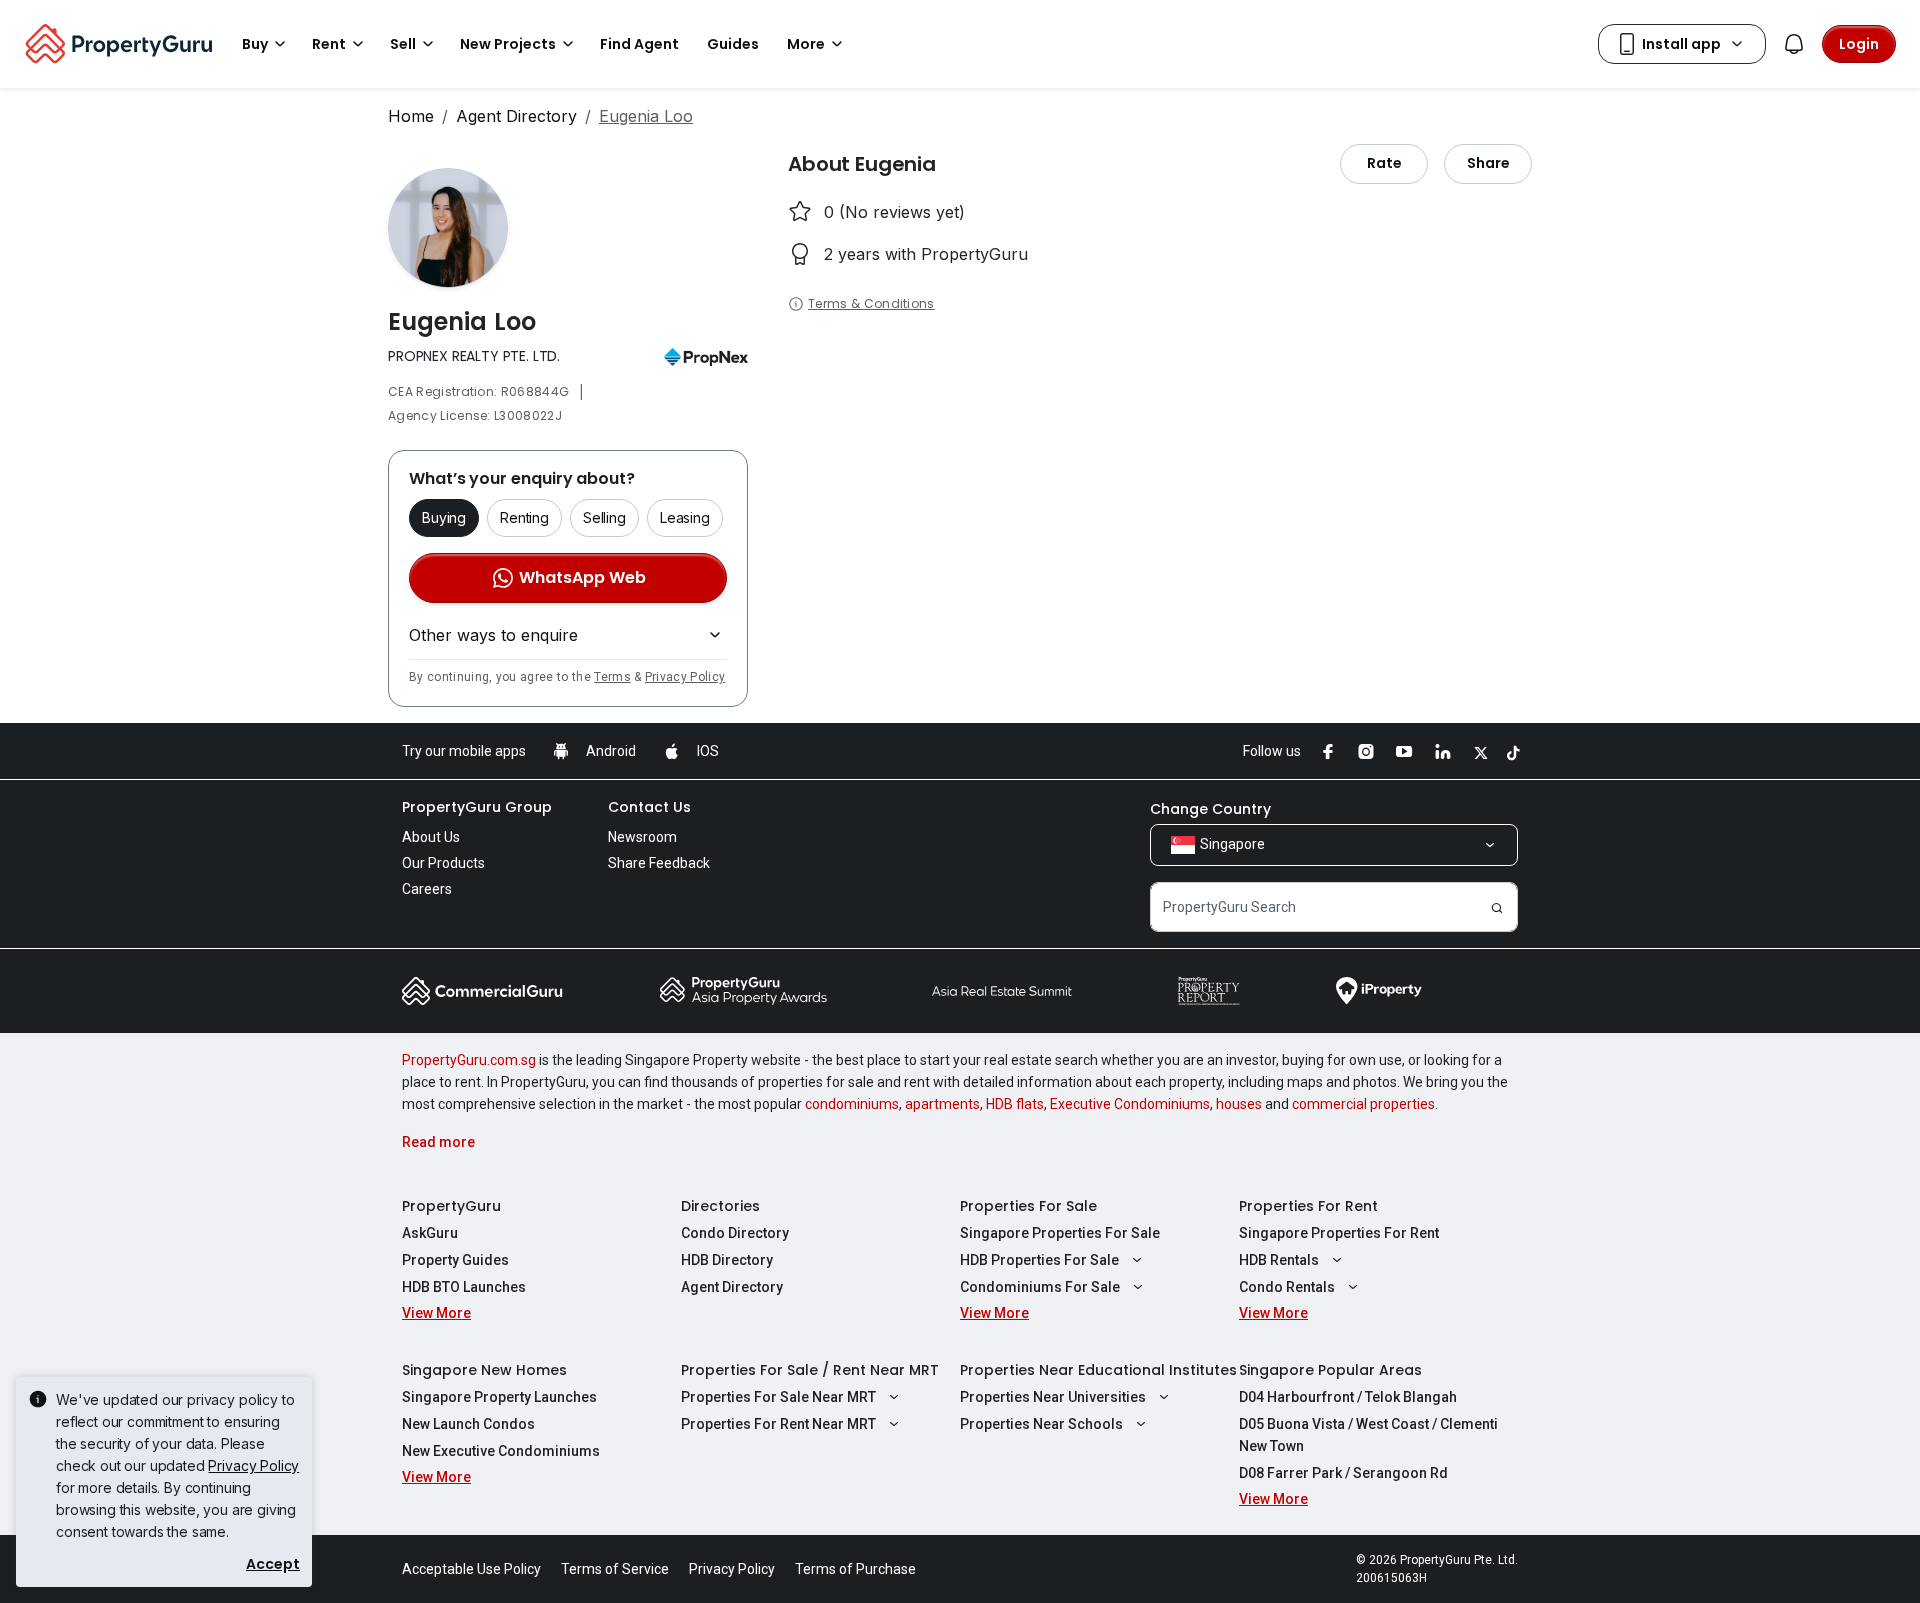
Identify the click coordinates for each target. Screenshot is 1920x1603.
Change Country (1210, 809)
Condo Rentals (1287, 1287)
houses (1239, 1104)
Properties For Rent (1308, 1206)
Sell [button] (403, 44)
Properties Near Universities (1053, 1397)
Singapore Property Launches (499, 1397)
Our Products (443, 863)
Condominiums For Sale (1040, 1287)
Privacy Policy (685, 677)
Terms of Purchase (855, 1569)
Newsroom (642, 837)
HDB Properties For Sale (1039, 1260)
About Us (431, 837)
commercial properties (1363, 1104)
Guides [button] (733, 44)
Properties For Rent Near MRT (778, 1424)
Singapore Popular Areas (1330, 1370)
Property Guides (455, 1260)
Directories (720, 1206)
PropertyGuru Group (477, 807)
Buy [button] (255, 44)
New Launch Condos (468, 1424)
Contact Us (649, 807)
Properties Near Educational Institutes (1098, 1370)
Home (411, 116)
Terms (612, 677)
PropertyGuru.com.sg (469, 1060)
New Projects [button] (508, 44)
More (806, 44)
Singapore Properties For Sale (1060, 1233)
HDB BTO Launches (464, 1287)
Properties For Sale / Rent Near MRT (810, 1370)
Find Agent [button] (639, 44)
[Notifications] (1794, 44)
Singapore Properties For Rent (1339, 1233)
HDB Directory (727, 1260)
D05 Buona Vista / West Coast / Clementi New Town (1368, 1435)
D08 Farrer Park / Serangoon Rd (1343, 1473)
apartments (942, 1104)
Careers (427, 889)
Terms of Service (615, 1569)
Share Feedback (659, 863)
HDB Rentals (1279, 1260)
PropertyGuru (451, 1206)
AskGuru (430, 1233)
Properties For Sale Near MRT (778, 1397)
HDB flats (1015, 1104)
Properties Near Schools (1041, 1424)
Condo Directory (735, 1233)
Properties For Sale (1028, 1206)
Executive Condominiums (1130, 1104)
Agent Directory (516, 116)
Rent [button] (329, 44)
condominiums (852, 1104)
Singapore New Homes (484, 1370)
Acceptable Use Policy (471, 1569)
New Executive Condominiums (501, 1451)
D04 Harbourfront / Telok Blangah (1348, 1397)
